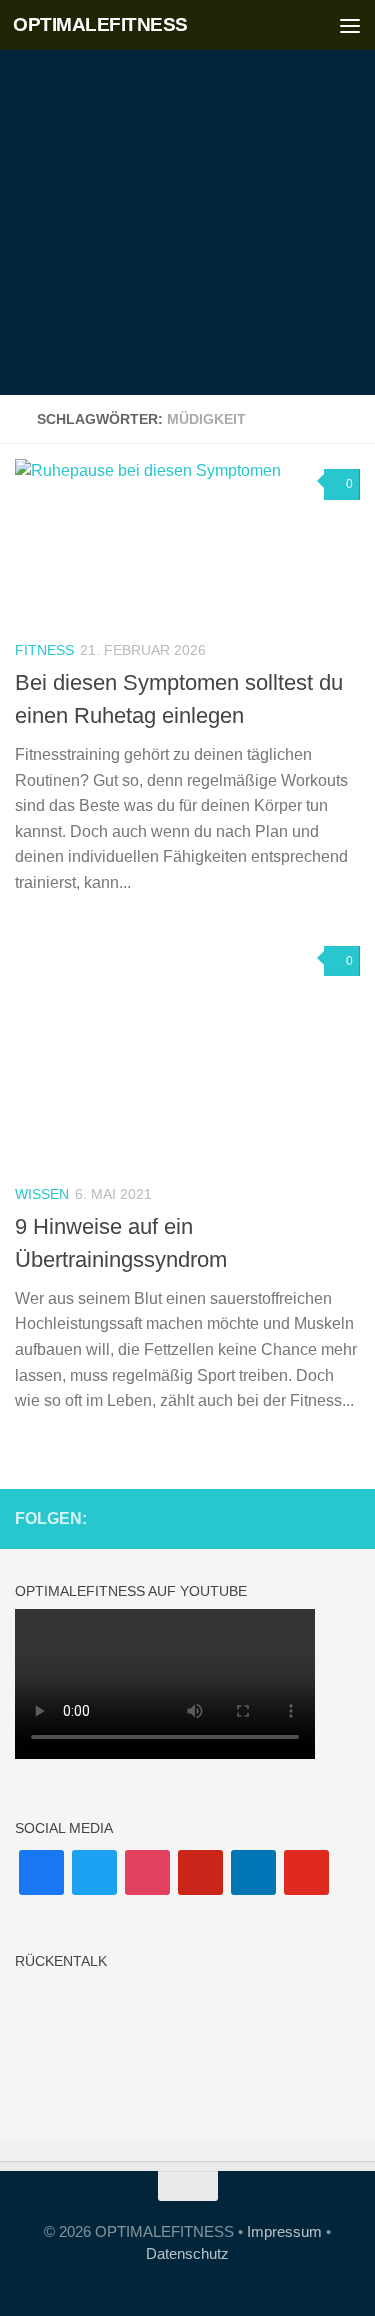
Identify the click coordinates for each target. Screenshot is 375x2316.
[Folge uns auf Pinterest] (284, 1518)
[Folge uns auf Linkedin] (316, 1518)
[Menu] (350, 25)
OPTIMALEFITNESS (100, 24)
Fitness (44, 650)
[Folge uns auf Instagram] (252, 1518)
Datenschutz (187, 2253)
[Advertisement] (187, 197)
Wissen (42, 1194)
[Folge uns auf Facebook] (220, 1518)
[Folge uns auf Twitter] (348, 1518)
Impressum (284, 2231)
